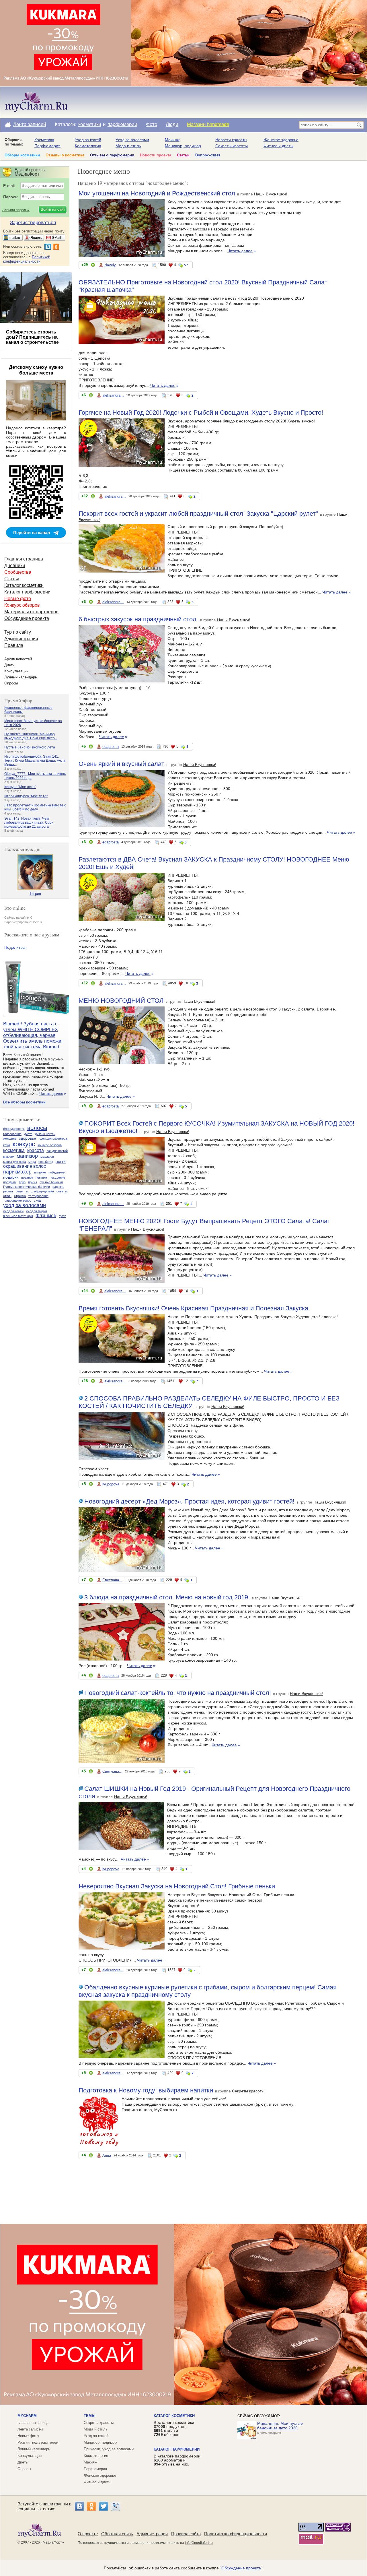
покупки (41, 1178)
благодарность (14, 1129)
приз (22, 1182)
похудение (57, 1178)
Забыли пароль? (16, 210)
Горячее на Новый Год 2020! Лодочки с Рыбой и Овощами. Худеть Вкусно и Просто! (201, 413)
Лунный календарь (21, 677)
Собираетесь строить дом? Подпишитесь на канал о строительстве (32, 337)
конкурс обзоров (50, 1145)
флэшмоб (46, 1216)
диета (28, 1134)
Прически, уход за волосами (109, 2449)
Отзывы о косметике (65, 155)
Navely (110, 265)
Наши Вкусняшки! (271, 194)
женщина (10, 1138)
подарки (11, 1177)
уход (37, 1200)
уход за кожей (13, 1211)
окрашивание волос (25, 1166)
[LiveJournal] (116, 2506)
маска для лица (14, 1162)
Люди (172, 124)
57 (186, 265)
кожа (7, 1145)
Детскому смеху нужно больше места (36, 370)
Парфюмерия (47, 146)
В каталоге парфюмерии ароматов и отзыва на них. (177, 2460)
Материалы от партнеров (31, 612)
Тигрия (35, 894)
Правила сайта (186, 2534)
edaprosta (111, 747)
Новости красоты (231, 140)
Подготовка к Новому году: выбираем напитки (146, 2090)
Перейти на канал (32, 533)
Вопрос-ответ (208, 155)
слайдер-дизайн (42, 1191)
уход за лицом (37, 1211)
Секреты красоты (232, 146)
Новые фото (18, 599)
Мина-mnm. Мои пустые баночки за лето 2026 (280, 2426)
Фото (152, 124)
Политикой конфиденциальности (27, 259)
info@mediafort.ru (199, 2543)
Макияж (172, 140)
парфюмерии (122, 124)
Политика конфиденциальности (236, 2534)
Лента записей (30, 124)
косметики (90, 124)
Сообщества (18, 572)
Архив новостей (18, 659)
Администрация (21, 639)
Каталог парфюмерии (27, 592)
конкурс (24, 1144)
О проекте (88, 2534)
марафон (47, 1157)
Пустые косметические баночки (27, 1187)
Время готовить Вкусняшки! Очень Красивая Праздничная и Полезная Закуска (193, 1308)
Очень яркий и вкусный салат (121, 764)
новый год (46, 1162)
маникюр (27, 1156)
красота (36, 1150)
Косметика (44, 140)
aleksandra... (113, 395)
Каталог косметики (24, 585)
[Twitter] (104, 2506)
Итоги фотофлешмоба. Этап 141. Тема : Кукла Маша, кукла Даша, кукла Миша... (35, 761)
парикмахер (17, 1172)
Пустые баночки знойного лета (30, 747)
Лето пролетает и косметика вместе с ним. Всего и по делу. (35, 807)
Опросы (11, 683)
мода (32, 1162)
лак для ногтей (57, 1151)
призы (33, 1182)
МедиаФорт (52, 2542)
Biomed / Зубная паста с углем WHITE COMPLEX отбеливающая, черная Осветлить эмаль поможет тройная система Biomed (33, 1035)
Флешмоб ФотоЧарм (18, 1216)
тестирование (38, 1196)
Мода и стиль (128, 146)
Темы (90, 2416)
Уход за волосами (132, 140)
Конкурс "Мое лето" (20, 787)
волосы (37, 1128)
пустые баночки (51, 1182)
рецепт (8, 1191)
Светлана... (112, 1580)
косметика (14, 1150)
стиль (7, 1196)
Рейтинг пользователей (38, 2442)
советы (62, 1191)
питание (40, 1172)
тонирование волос (17, 1200)
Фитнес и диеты (278, 146)
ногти (61, 1161)
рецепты (22, 1191)
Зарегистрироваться (33, 223)
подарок (27, 1178)
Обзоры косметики (22, 155)
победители (57, 1172)
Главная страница (24, 559)
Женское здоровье (281, 140)
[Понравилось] (93, 266)
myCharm (27, 2416)
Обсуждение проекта (27, 618)
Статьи (183, 155)
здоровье (28, 1138)
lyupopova (111, 1484)
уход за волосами (25, 1205)
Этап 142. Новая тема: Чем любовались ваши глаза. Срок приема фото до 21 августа (29, 823)
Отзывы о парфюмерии (112, 155)
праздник (10, 1182)
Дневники (15, 566)
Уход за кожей (88, 140)
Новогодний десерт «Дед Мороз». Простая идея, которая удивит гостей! (189, 1501)
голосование (12, 1134)
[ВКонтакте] (79, 2506)
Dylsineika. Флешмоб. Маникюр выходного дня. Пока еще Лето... (31, 736)
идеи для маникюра (53, 1138)
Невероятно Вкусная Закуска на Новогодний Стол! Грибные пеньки (177, 1886)
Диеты (10, 665)
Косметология (88, 146)
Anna (107, 2155)
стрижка (20, 1196)
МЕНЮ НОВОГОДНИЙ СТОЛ (121, 1001)
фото (63, 1216)
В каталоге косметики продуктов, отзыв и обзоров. (174, 2428)
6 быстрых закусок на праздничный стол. (138, 619)
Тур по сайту (18, 632)
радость (58, 1187)
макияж (9, 1157)
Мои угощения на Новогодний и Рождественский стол (157, 193)
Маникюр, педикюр (183, 146)
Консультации (16, 671)
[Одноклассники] (91, 2506)
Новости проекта (156, 155)
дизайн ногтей (45, 1134)
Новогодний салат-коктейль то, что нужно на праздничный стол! (178, 1693)
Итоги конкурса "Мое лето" (26, 796)
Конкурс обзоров (22, 605)
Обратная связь (117, 2534)
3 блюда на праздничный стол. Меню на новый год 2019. (167, 1597)
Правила (14, 645)
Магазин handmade (208, 124)
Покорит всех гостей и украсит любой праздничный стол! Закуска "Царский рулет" (198, 514)
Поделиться (15, 947)
